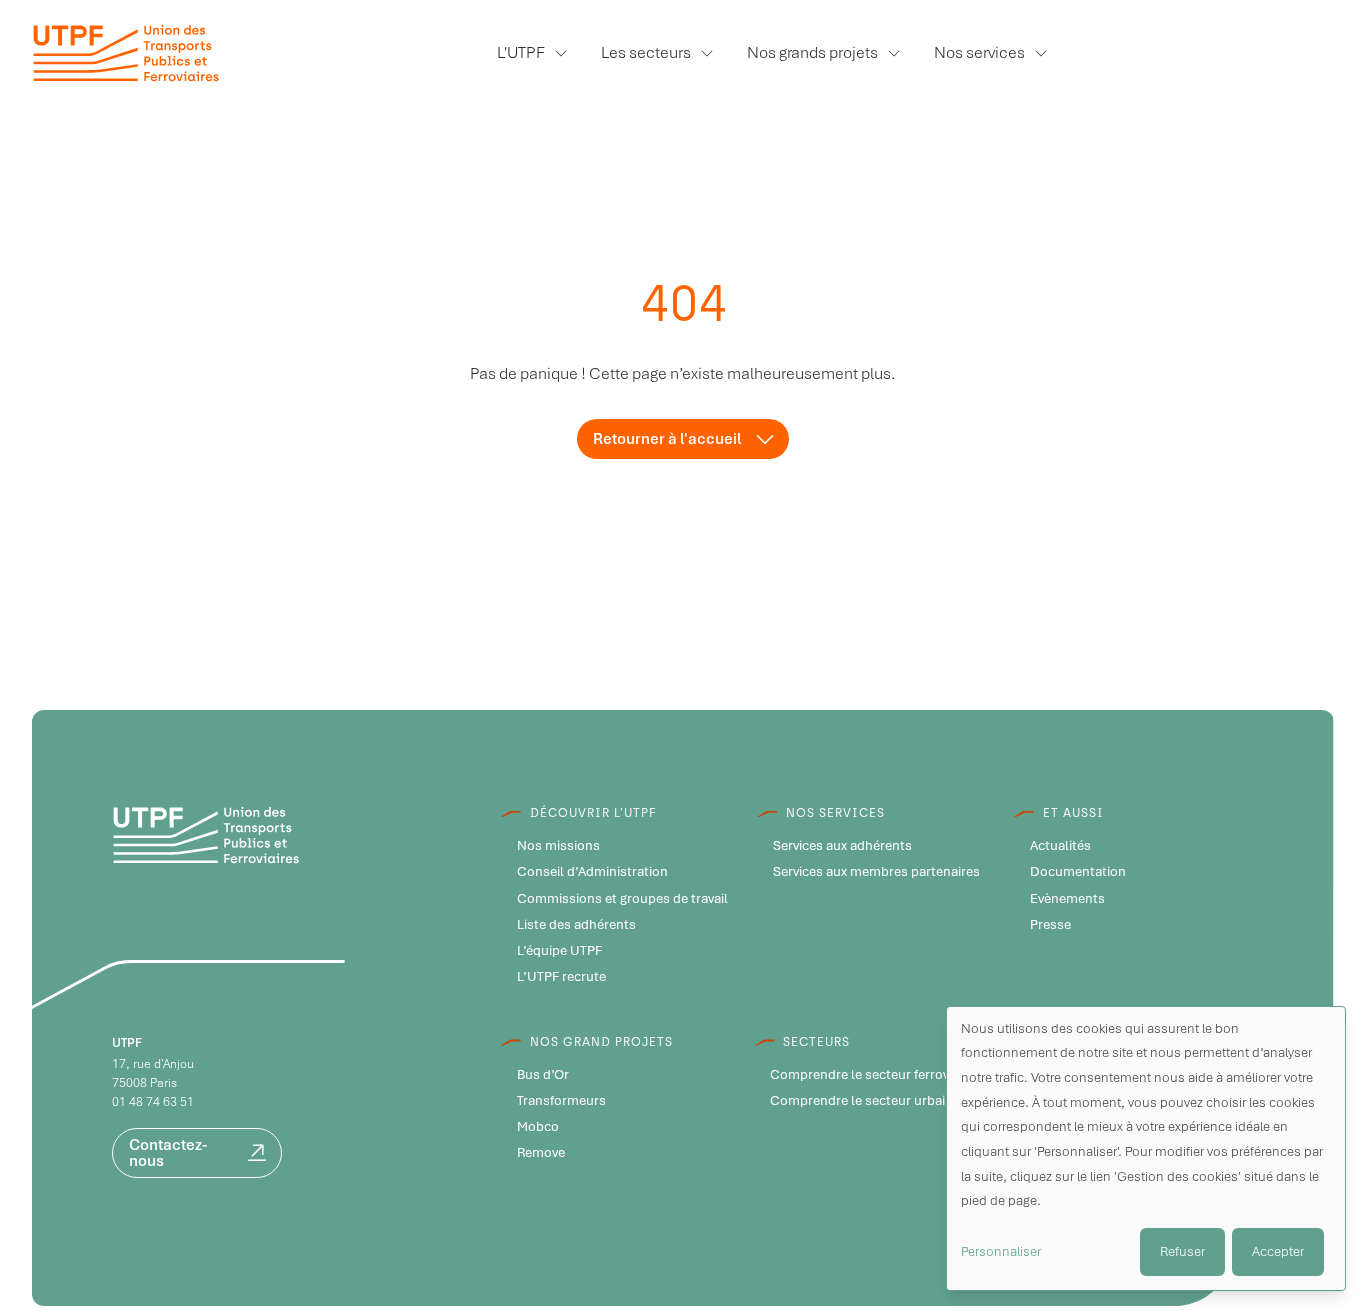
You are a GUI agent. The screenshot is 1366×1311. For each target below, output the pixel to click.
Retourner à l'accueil (667, 439)
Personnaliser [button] (1001, 1251)
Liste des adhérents (576, 925)
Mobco (538, 1127)
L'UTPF (521, 52)
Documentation (1078, 872)
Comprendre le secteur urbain (861, 1101)
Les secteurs (646, 52)
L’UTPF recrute (561, 977)
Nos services (979, 52)
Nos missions (558, 846)
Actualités (1060, 846)
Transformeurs (561, 1101)
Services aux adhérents (842, 846)
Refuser (1182, 1251)
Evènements (1067, 899)
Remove (541, 1153)
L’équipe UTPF (559, 951)
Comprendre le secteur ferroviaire (872, 1075)
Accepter (1278, 1251)
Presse (1050, 925)
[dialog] (1146, 1148)
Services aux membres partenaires (876, 872)
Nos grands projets (812, 52)
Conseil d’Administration (592, 872)
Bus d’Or (543, 1075)
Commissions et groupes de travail (622, 899)
